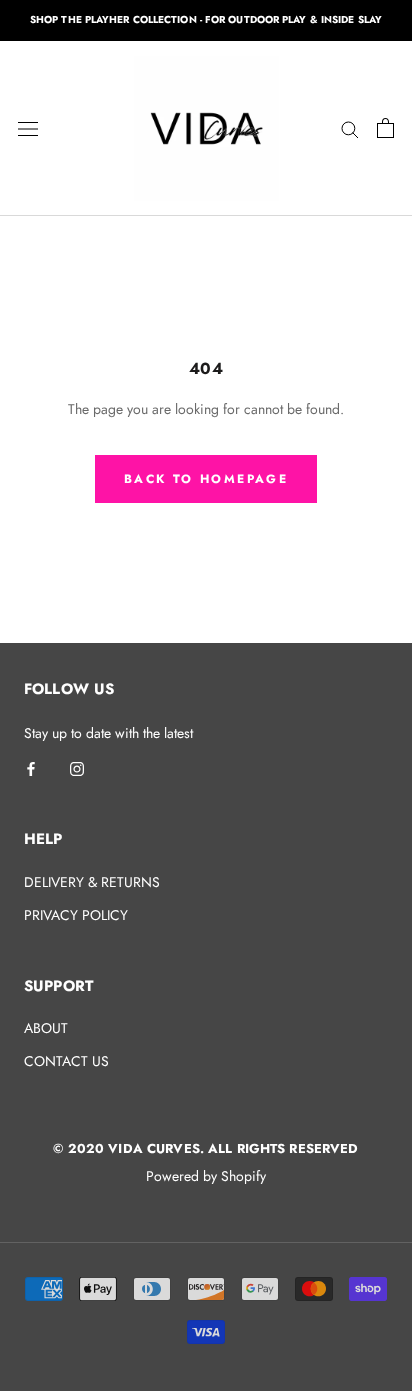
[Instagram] (77, 767)
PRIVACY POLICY (76, 915)
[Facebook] (31, 767)
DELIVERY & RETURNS (92, 882)
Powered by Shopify (206, 1176)
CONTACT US (66, 1061)
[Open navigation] (28, 128)
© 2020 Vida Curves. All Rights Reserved (205, 1148)
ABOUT (46, 1028)
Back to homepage (206, 479)
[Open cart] (385, 128)
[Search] (350, 127)
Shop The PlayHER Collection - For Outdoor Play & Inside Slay (206, 19)
